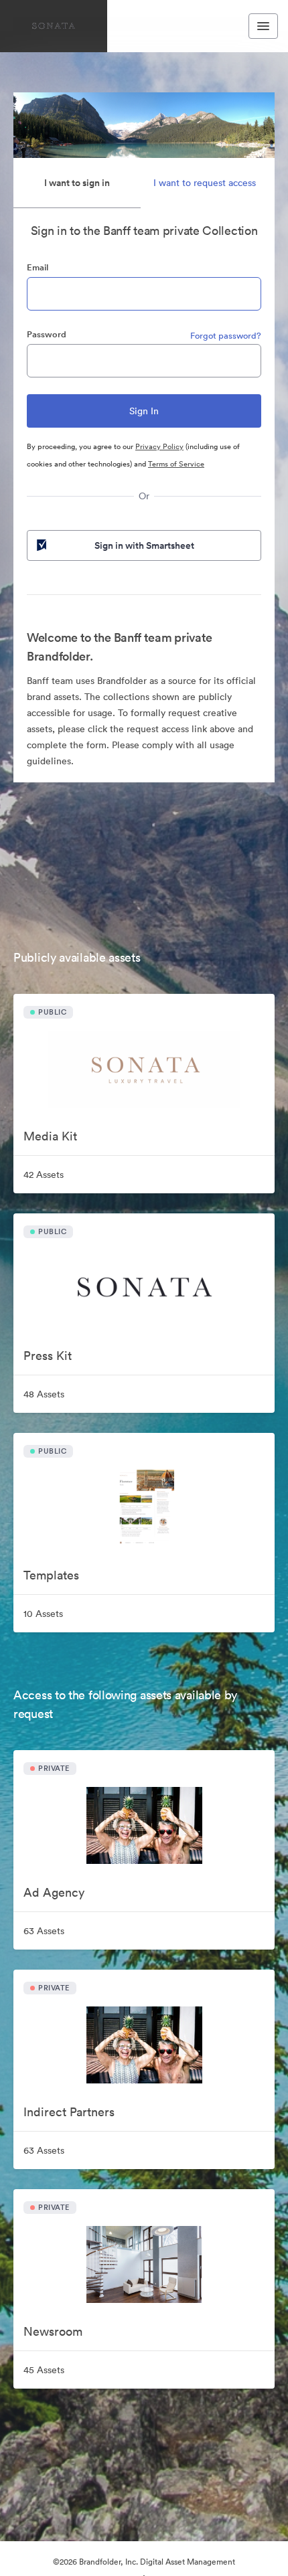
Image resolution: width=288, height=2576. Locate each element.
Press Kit (48, 1356)
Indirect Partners (69, 2112)
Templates (51, 1575)
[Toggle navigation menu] (263, 26)
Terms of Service (176, 464)
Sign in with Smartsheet (144, 545)
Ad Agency (54, 1892)
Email (38, 267)
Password (47, 334)
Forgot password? (226, 336)
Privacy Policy (159, 446)
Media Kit (50, 1136)
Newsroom (53, 2331)
